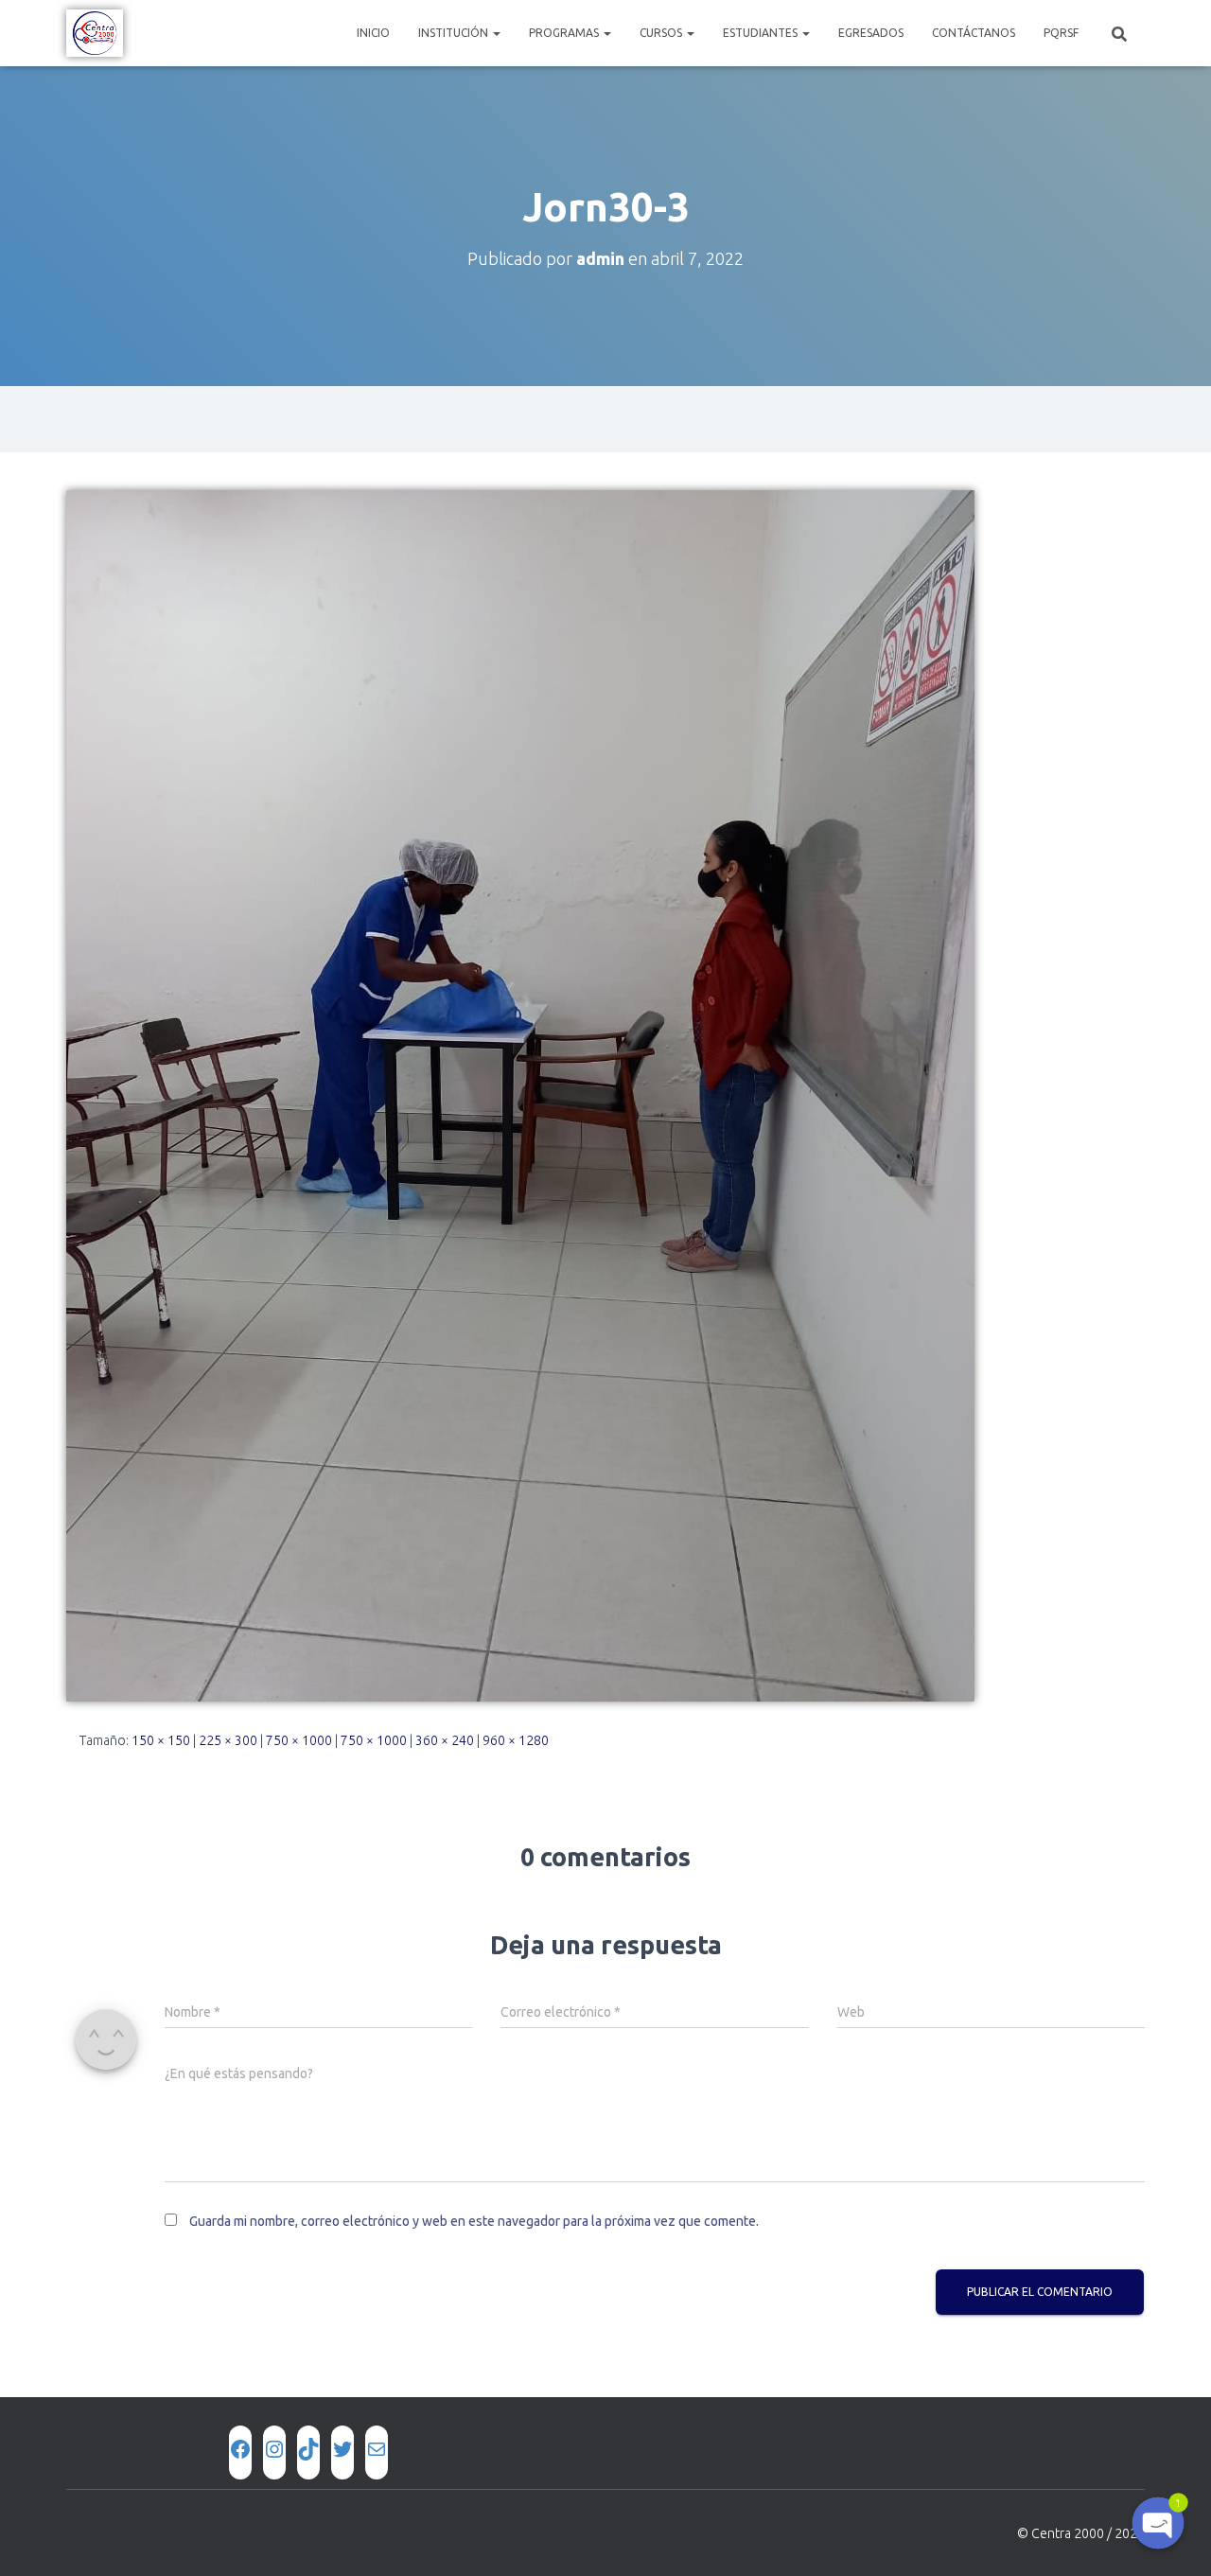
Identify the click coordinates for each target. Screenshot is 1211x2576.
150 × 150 (161, 1740)
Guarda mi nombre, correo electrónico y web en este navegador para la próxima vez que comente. (474, 2221)
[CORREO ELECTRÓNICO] (377, 2449)
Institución (455, 33)
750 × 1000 (299, 1740)
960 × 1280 (516, 1740)
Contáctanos (974, 33)
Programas (565, 33)
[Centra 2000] (95, 33)
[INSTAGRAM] (274, 2449)
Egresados (871, 33)
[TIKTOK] (308, 2449)
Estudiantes (762, 33)
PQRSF (1061, 33)
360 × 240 (445, 1740)
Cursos (662, 33)
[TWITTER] (342, 2449)
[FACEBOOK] (240, 2449)
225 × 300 (228, 1740)
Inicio (373, 33)
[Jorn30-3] (520, 1095)
